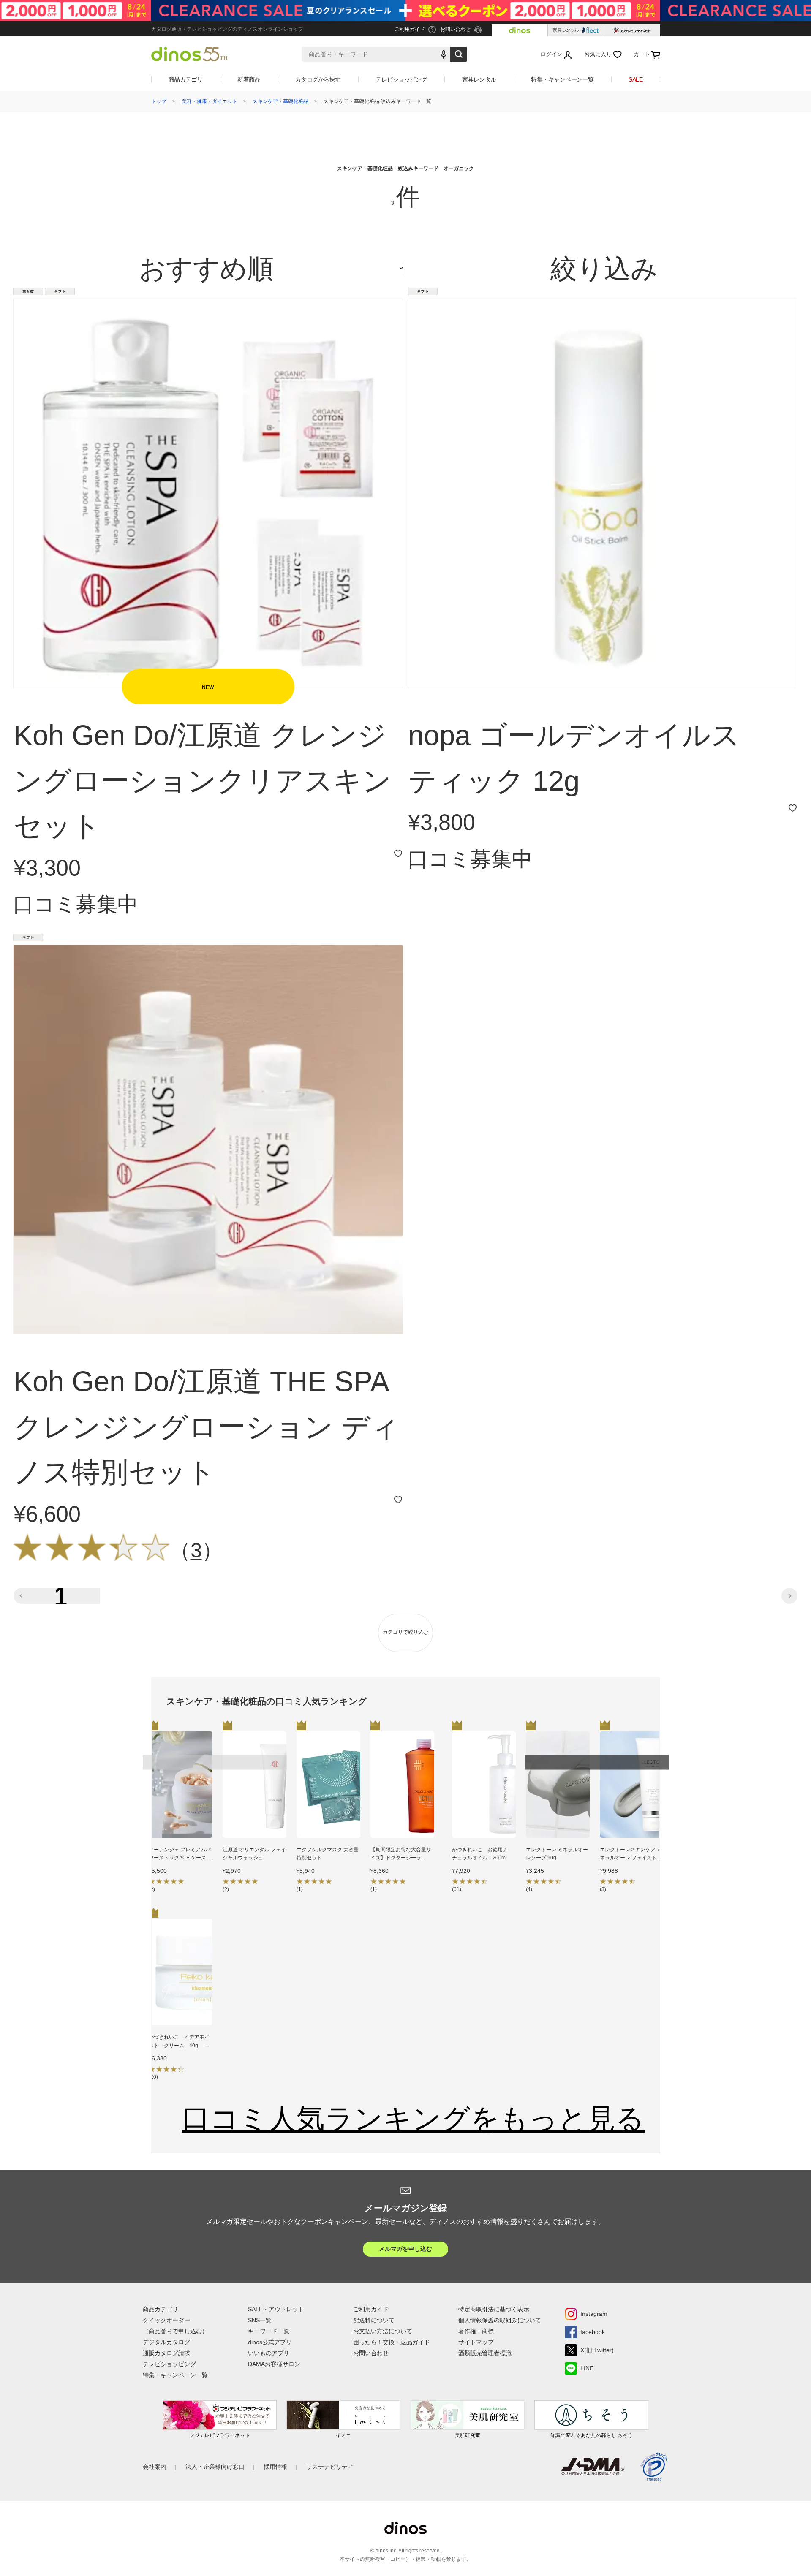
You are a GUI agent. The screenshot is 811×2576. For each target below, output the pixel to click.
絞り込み (604, 269)
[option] (181, 1814)
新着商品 (249, 79)
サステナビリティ (330, 2467)
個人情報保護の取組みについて (500, 2320)
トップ (159, 101)
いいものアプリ (269, 2353)
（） (196, 1550)
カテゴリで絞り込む (405, 1632)
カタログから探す (318, 79)
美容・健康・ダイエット (210, 101)
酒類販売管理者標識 (485, 2353)
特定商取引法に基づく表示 (494, 2309)
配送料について (374, 2320)
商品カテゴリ (186, 79)
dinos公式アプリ (270, 2342)
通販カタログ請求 (166, 2353)
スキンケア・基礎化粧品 (280, 101)
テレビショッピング (401, 79)
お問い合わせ (371, 2353)
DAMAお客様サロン (274, 2364)
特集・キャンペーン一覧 (562, 79)
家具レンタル (479, 79)
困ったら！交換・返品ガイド (392, 2342)
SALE (635, 79)
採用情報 (275, 2467)
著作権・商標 (476, 2331)
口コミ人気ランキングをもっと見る (413, 2118)
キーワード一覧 (269, 2331)
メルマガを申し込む (405, 2249)
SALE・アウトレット (276, 2309)
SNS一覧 (260, 2320)
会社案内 (155, 2467)
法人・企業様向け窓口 (215, 2467)
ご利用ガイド (371, 2309)
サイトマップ (476, 2342)
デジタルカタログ (166, 2342)
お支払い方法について (383, 2331)
